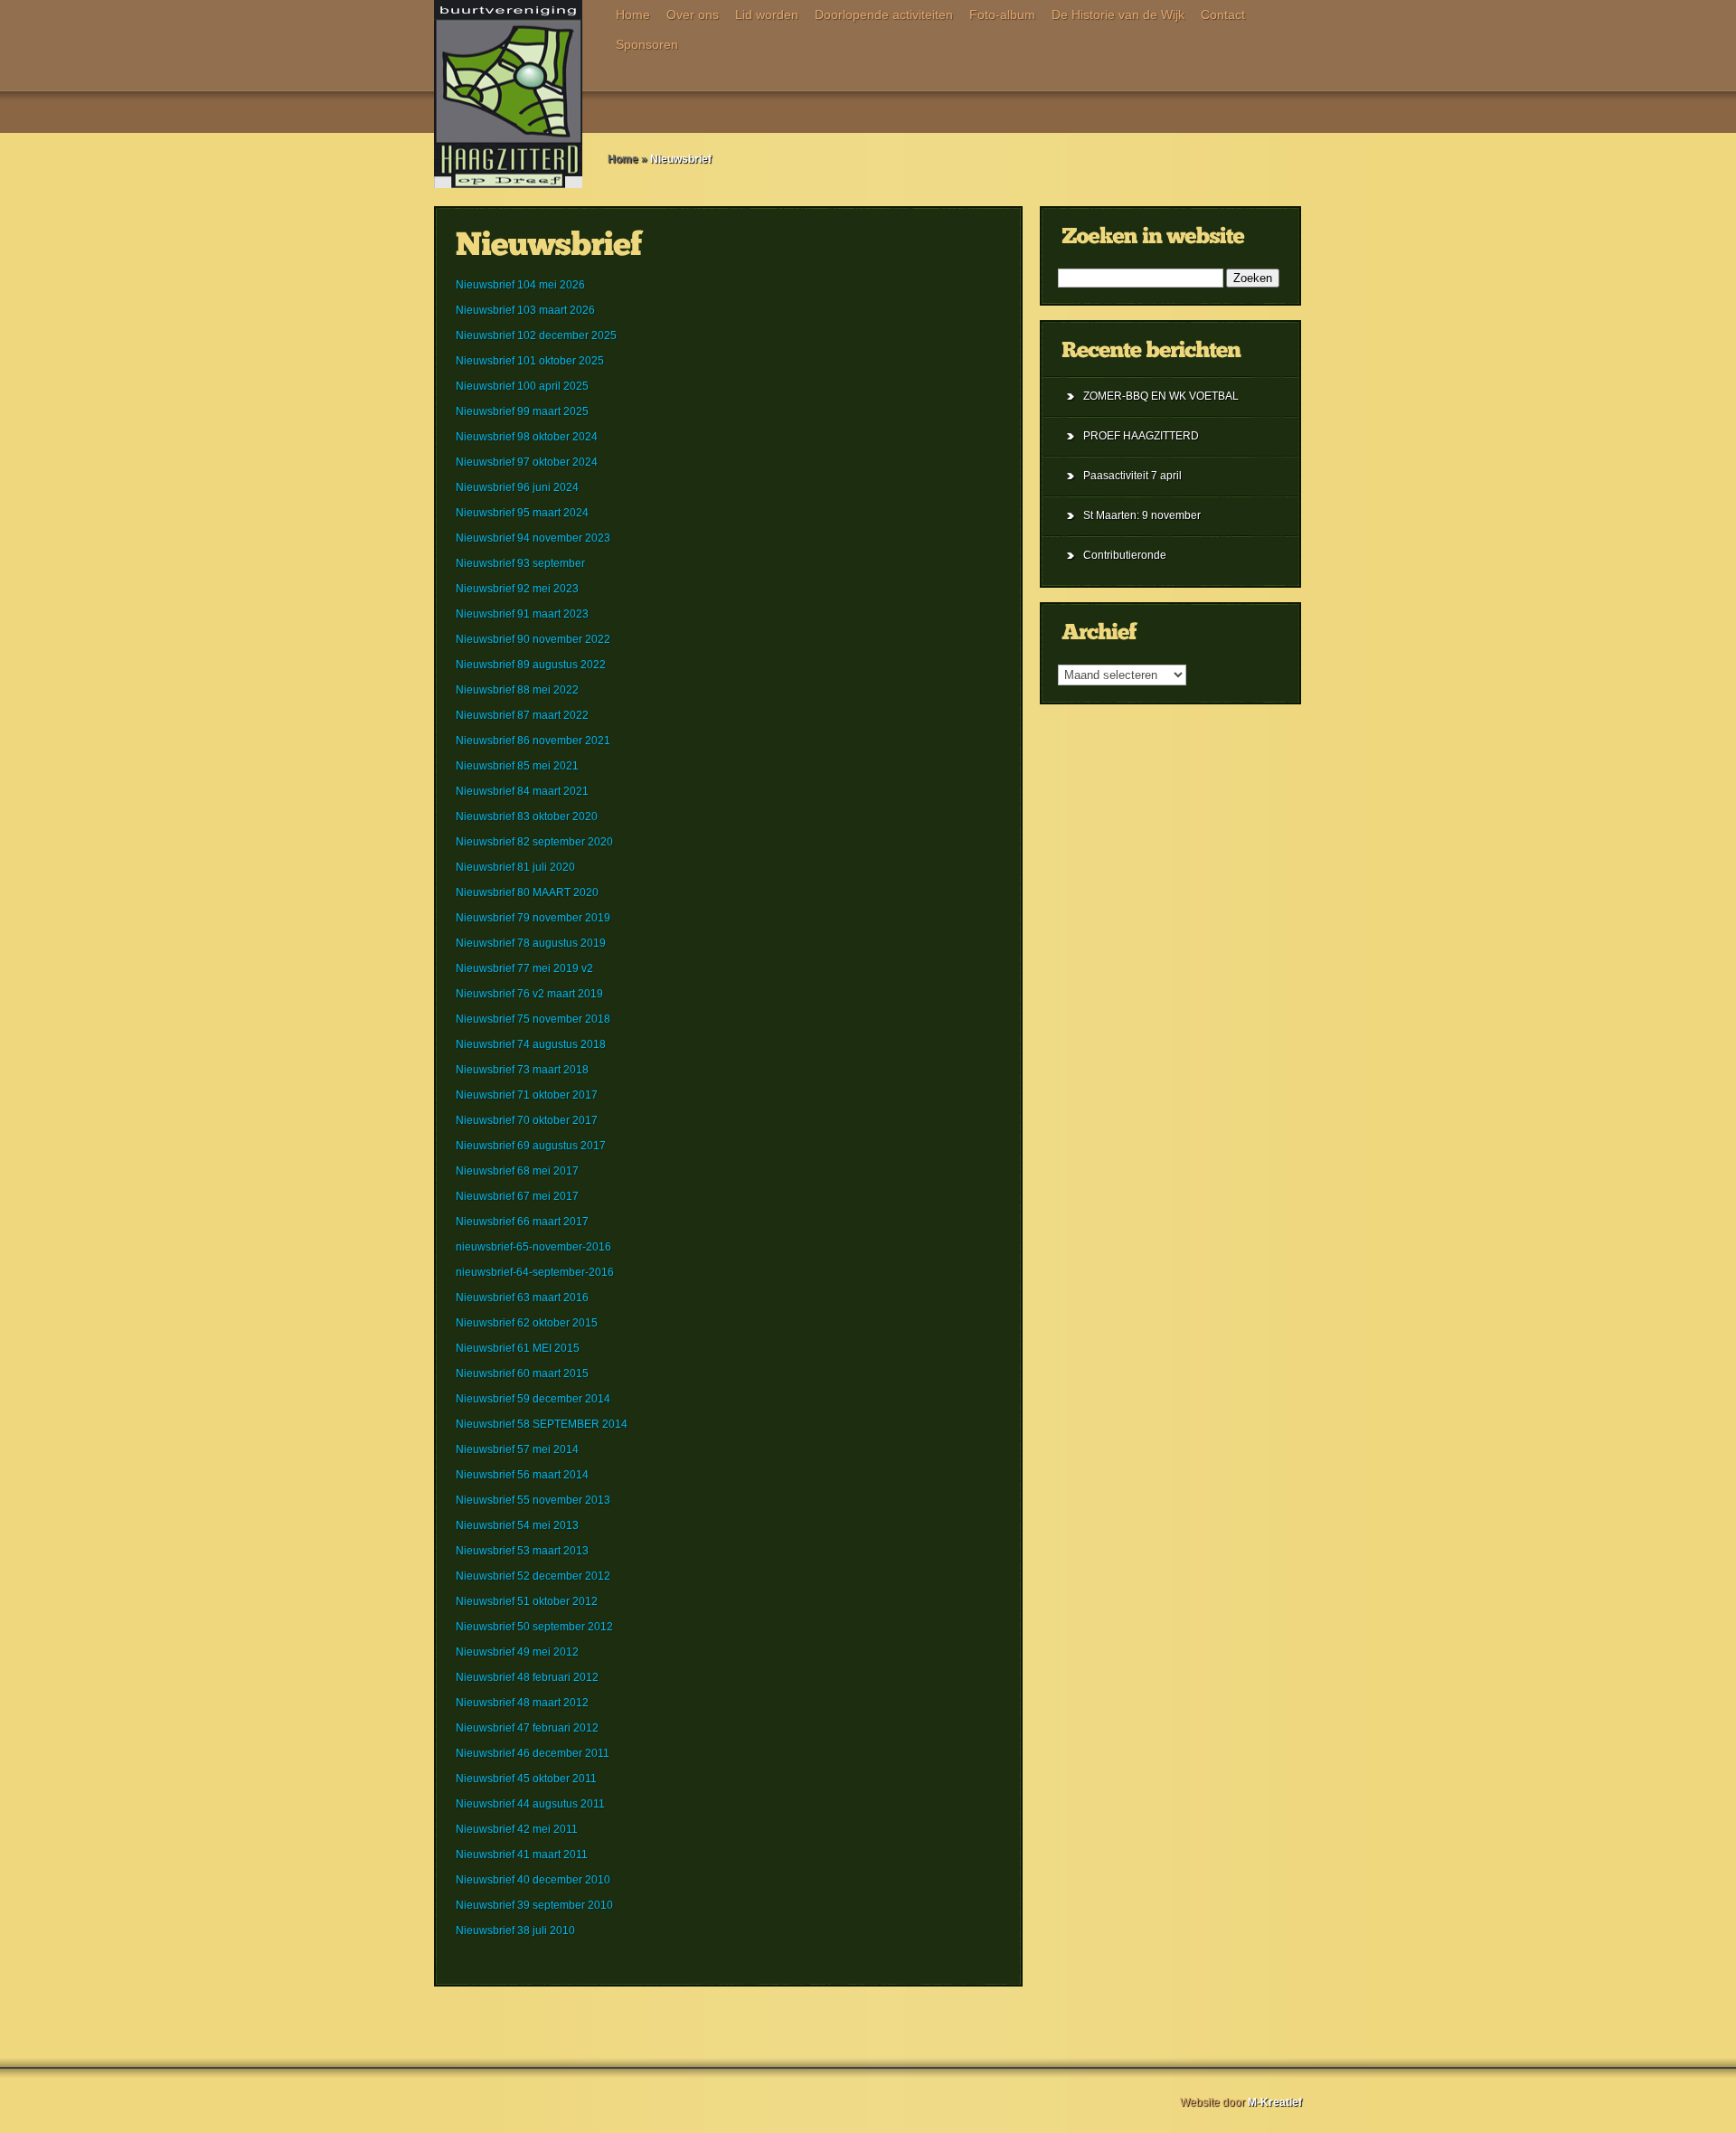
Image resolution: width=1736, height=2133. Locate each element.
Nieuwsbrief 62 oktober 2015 (527, 1323)
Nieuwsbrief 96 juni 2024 (517, 487)
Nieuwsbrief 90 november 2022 (533, 639)
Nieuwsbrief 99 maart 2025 (522, 411)
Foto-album (1002, 14)
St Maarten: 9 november (1142, 515)
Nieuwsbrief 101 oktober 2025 (530, 361)
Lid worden (767, 14)
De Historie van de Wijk (1118, 14)
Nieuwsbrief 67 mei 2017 (517, 1196)
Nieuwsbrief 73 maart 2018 (522, 1070)
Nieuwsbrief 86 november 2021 (533, 741)
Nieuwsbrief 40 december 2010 (533, 1880)
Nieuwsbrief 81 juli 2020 (515, 867)
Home (633, 14)
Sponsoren (647, 44)
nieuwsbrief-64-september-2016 (535, 1272)
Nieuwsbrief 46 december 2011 (533, 1753)
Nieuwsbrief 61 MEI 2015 (518, 1348)
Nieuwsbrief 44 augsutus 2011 (530, 1804)
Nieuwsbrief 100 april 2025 (522, 386)
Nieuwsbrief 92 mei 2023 (517, 589)
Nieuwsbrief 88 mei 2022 (517, 690)
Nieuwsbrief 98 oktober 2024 (527, 437)
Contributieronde (1125, 555)
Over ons (693, 14)
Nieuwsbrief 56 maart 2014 (522, 1475)
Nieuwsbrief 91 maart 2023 (522, 614)
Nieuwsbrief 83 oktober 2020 (527, 816)
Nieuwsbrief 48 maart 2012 (522, 1703)
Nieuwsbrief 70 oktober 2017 (527, 1120)
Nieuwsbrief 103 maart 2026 (525, 310)
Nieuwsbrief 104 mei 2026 (520, 285)
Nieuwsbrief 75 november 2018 (533, 1019)
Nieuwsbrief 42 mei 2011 (517, 1829)
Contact (1223, 14)
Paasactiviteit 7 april (1132, 476)
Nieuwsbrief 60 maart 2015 (522, 1373)
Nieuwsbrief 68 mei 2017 (517, 1171)
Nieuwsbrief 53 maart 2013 (522, 1551)
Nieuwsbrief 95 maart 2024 (522, 513)
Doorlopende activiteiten (884, 14)
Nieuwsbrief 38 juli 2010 (515, 1930)
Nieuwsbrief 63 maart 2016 (522, 1298)
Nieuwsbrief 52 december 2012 (533, 1576)
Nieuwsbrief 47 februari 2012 (527, 1728)
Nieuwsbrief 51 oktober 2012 (527, 1601)
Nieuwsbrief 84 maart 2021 (522, 791)
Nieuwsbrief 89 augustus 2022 (531, 665)
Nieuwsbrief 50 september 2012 (534, 1627)
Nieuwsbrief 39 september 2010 (534, 1905)
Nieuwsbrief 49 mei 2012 (517, 1652)
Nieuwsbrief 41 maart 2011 (522, 1855)
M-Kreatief (1275, 2102)
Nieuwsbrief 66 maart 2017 (522, 1222)
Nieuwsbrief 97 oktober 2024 (527, 462)
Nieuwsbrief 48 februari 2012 (527, 1677)
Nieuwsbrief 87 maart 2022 (522, 715)
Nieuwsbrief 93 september (520, 563)
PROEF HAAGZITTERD (1141, 436)
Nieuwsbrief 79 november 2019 (533, 918)
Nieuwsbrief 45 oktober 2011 (526, 1779)
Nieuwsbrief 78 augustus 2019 (531, 943)
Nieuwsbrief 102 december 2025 (536, 335)
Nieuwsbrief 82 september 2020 (534, 842)
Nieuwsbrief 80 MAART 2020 (527, 892)
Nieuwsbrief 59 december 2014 (533, 1399)
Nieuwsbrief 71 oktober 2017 (527, 1095)
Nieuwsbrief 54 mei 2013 (517, 1525)
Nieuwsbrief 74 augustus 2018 (531, 1044)
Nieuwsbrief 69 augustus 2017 (531, 1146)
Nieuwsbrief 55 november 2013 (533, 1500)
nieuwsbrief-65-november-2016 (533, 1247)
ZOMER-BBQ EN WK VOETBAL (1161, 396)
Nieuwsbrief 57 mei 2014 (517, 1449)
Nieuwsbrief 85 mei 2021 (517, 766)
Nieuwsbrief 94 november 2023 (533, 538)
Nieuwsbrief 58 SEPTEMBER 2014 (542, 1424)
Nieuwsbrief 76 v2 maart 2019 (529, 994)
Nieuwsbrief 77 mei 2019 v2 (524, 968)
